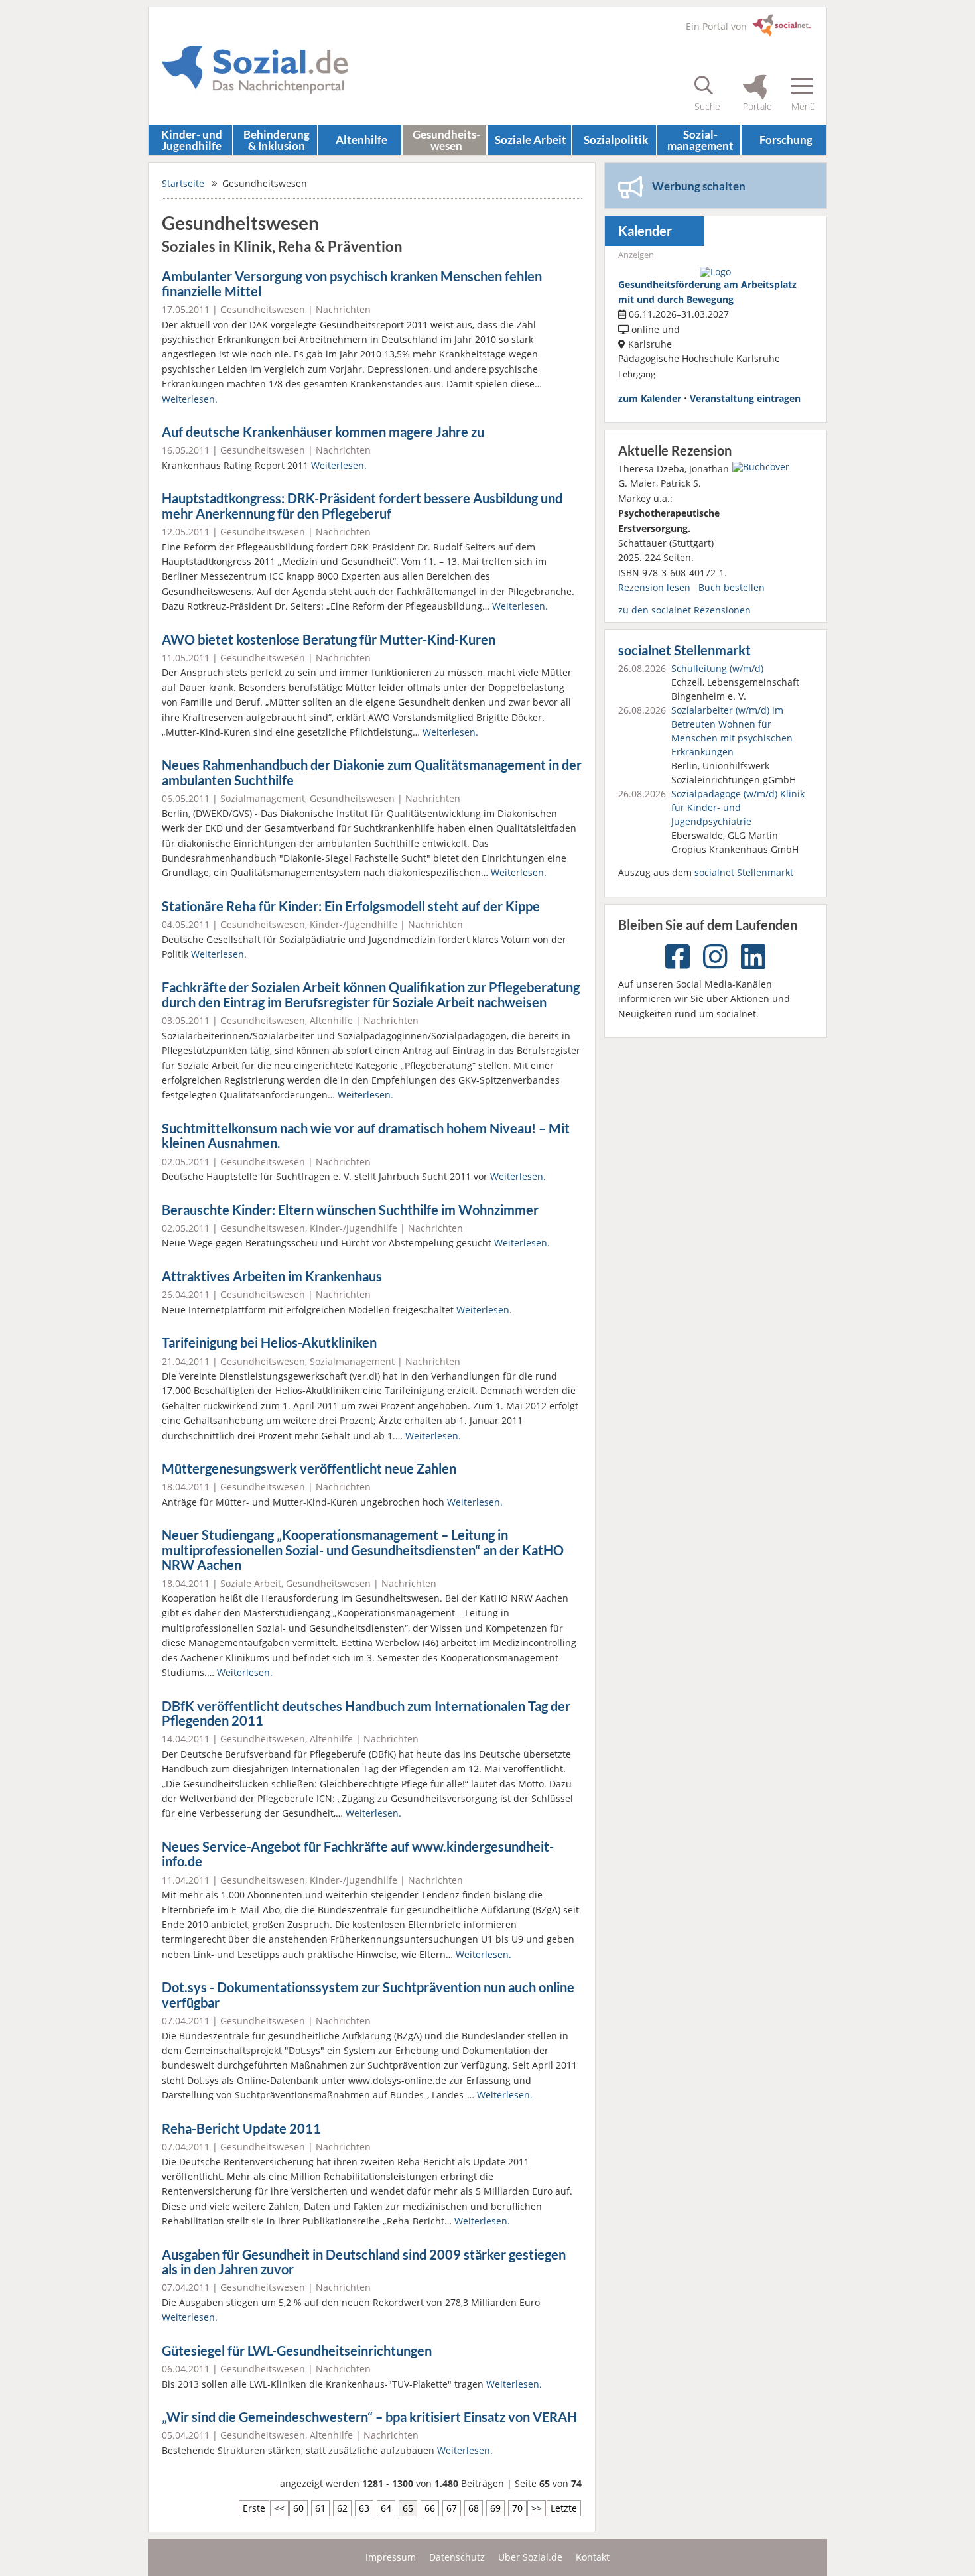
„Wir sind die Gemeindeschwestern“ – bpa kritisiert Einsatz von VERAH (369, 2417)
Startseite (183, 183)
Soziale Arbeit (531, 140)
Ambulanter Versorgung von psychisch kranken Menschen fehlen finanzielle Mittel (352, 284)
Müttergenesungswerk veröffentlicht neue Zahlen (309, 1469)
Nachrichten (343, 309)
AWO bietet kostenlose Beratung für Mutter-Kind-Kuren (329, 640)
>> (537, 2508)
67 (452, 2508)
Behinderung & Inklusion (277, 140)
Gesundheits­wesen (446, 140)
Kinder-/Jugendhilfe (354, 924)
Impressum (391, 2557)
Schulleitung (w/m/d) (717, 668)
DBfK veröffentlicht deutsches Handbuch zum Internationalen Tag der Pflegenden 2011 (366, 1714)
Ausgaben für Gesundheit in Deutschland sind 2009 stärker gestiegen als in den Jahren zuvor (364, 2262)
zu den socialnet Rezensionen (684, 610)
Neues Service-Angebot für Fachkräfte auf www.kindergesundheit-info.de (358, 1854)
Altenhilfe (361, 140)
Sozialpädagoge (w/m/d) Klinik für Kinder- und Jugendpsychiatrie (738, 807)
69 (495, 2508)
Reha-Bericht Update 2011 (241, 2129)
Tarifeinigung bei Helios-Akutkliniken (269, 1343)
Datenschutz (457, 2557)
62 (342, 2508)
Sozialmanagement (263, 798)
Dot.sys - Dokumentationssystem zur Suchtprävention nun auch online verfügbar (368, 1995)
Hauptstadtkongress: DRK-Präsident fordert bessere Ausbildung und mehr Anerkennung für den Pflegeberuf (362, 506)
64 (386, 2508)
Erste (254, 2508)
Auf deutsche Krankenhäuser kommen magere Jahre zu (323, 432)
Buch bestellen (732, 587)
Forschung (786, 140)
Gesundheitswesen (263, 309)
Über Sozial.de (530, 2557)
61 (320, 2508)
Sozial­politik (616, 140)
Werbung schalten (699, 186)
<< (279, 2508)
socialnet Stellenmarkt (684, 650)
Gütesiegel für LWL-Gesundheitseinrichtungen (297, 2351)
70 (517, 2508)
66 (430, 2508)
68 (474, 2508)
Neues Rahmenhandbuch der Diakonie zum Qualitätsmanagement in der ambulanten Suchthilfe (372, 773)
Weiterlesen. (190, 399)
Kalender (645, 231)
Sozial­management (700, 140)
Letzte (564, 2508)
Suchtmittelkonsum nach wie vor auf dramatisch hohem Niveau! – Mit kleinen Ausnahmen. (366, 1136)
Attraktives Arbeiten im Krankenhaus (272, 1276)
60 (298, 2508)
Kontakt (593, 2557)
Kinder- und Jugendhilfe (192, 140)
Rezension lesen (654, 587)
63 (364, 2508)
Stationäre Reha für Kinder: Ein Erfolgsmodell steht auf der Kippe (351, 906)
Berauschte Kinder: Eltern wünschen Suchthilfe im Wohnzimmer (350, 1210)
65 (408, 2508)
